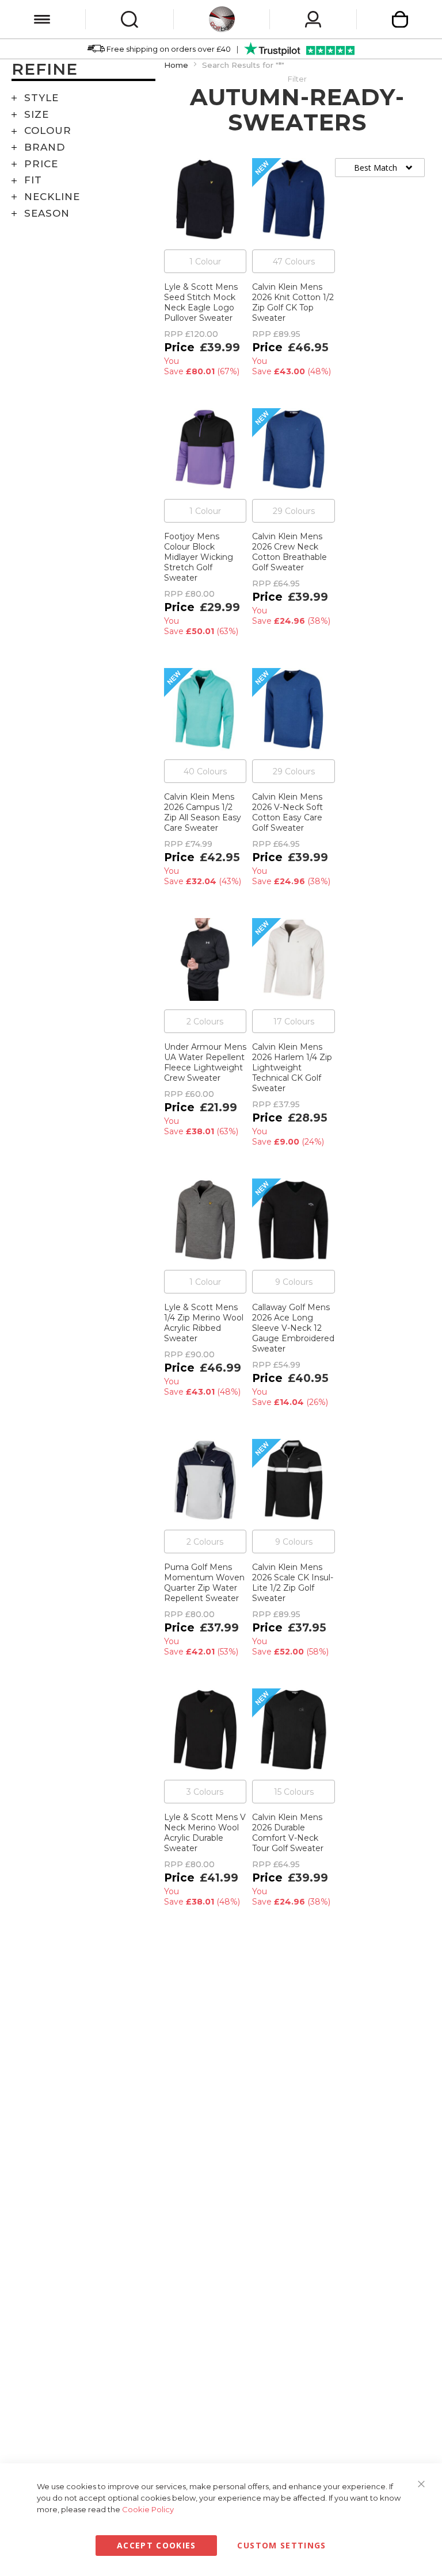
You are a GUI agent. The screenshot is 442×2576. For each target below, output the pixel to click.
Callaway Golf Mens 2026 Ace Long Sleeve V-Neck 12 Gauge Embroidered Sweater (293, 1328)
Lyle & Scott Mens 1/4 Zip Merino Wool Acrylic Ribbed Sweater (204, 1323)
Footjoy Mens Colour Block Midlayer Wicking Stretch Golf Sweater (199, 557)
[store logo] (222, 19)
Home (176, 65)
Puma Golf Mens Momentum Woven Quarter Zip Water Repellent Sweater (204, 1583)
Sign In (313, 19)
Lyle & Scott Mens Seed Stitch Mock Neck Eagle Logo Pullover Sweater (201, 302)
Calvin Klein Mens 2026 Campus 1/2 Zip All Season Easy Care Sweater (203, 812)
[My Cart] (400, 19)
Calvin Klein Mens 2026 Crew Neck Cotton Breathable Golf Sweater (289, 552)
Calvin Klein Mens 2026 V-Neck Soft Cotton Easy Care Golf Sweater (287, 812)
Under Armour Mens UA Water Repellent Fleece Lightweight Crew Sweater (205, 1062)
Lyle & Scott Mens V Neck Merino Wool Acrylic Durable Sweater (205, 1833)
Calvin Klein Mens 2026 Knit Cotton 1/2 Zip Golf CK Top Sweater (293, 302)
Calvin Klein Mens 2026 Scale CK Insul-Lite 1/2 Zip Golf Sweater (293, 1583)
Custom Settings (281, 2545)
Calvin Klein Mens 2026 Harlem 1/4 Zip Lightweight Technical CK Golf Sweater (292, 1068)
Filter (297, 79)
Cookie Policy (148, 2509)
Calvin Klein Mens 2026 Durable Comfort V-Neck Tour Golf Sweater (288, 1833)
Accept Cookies (157, 2545)
